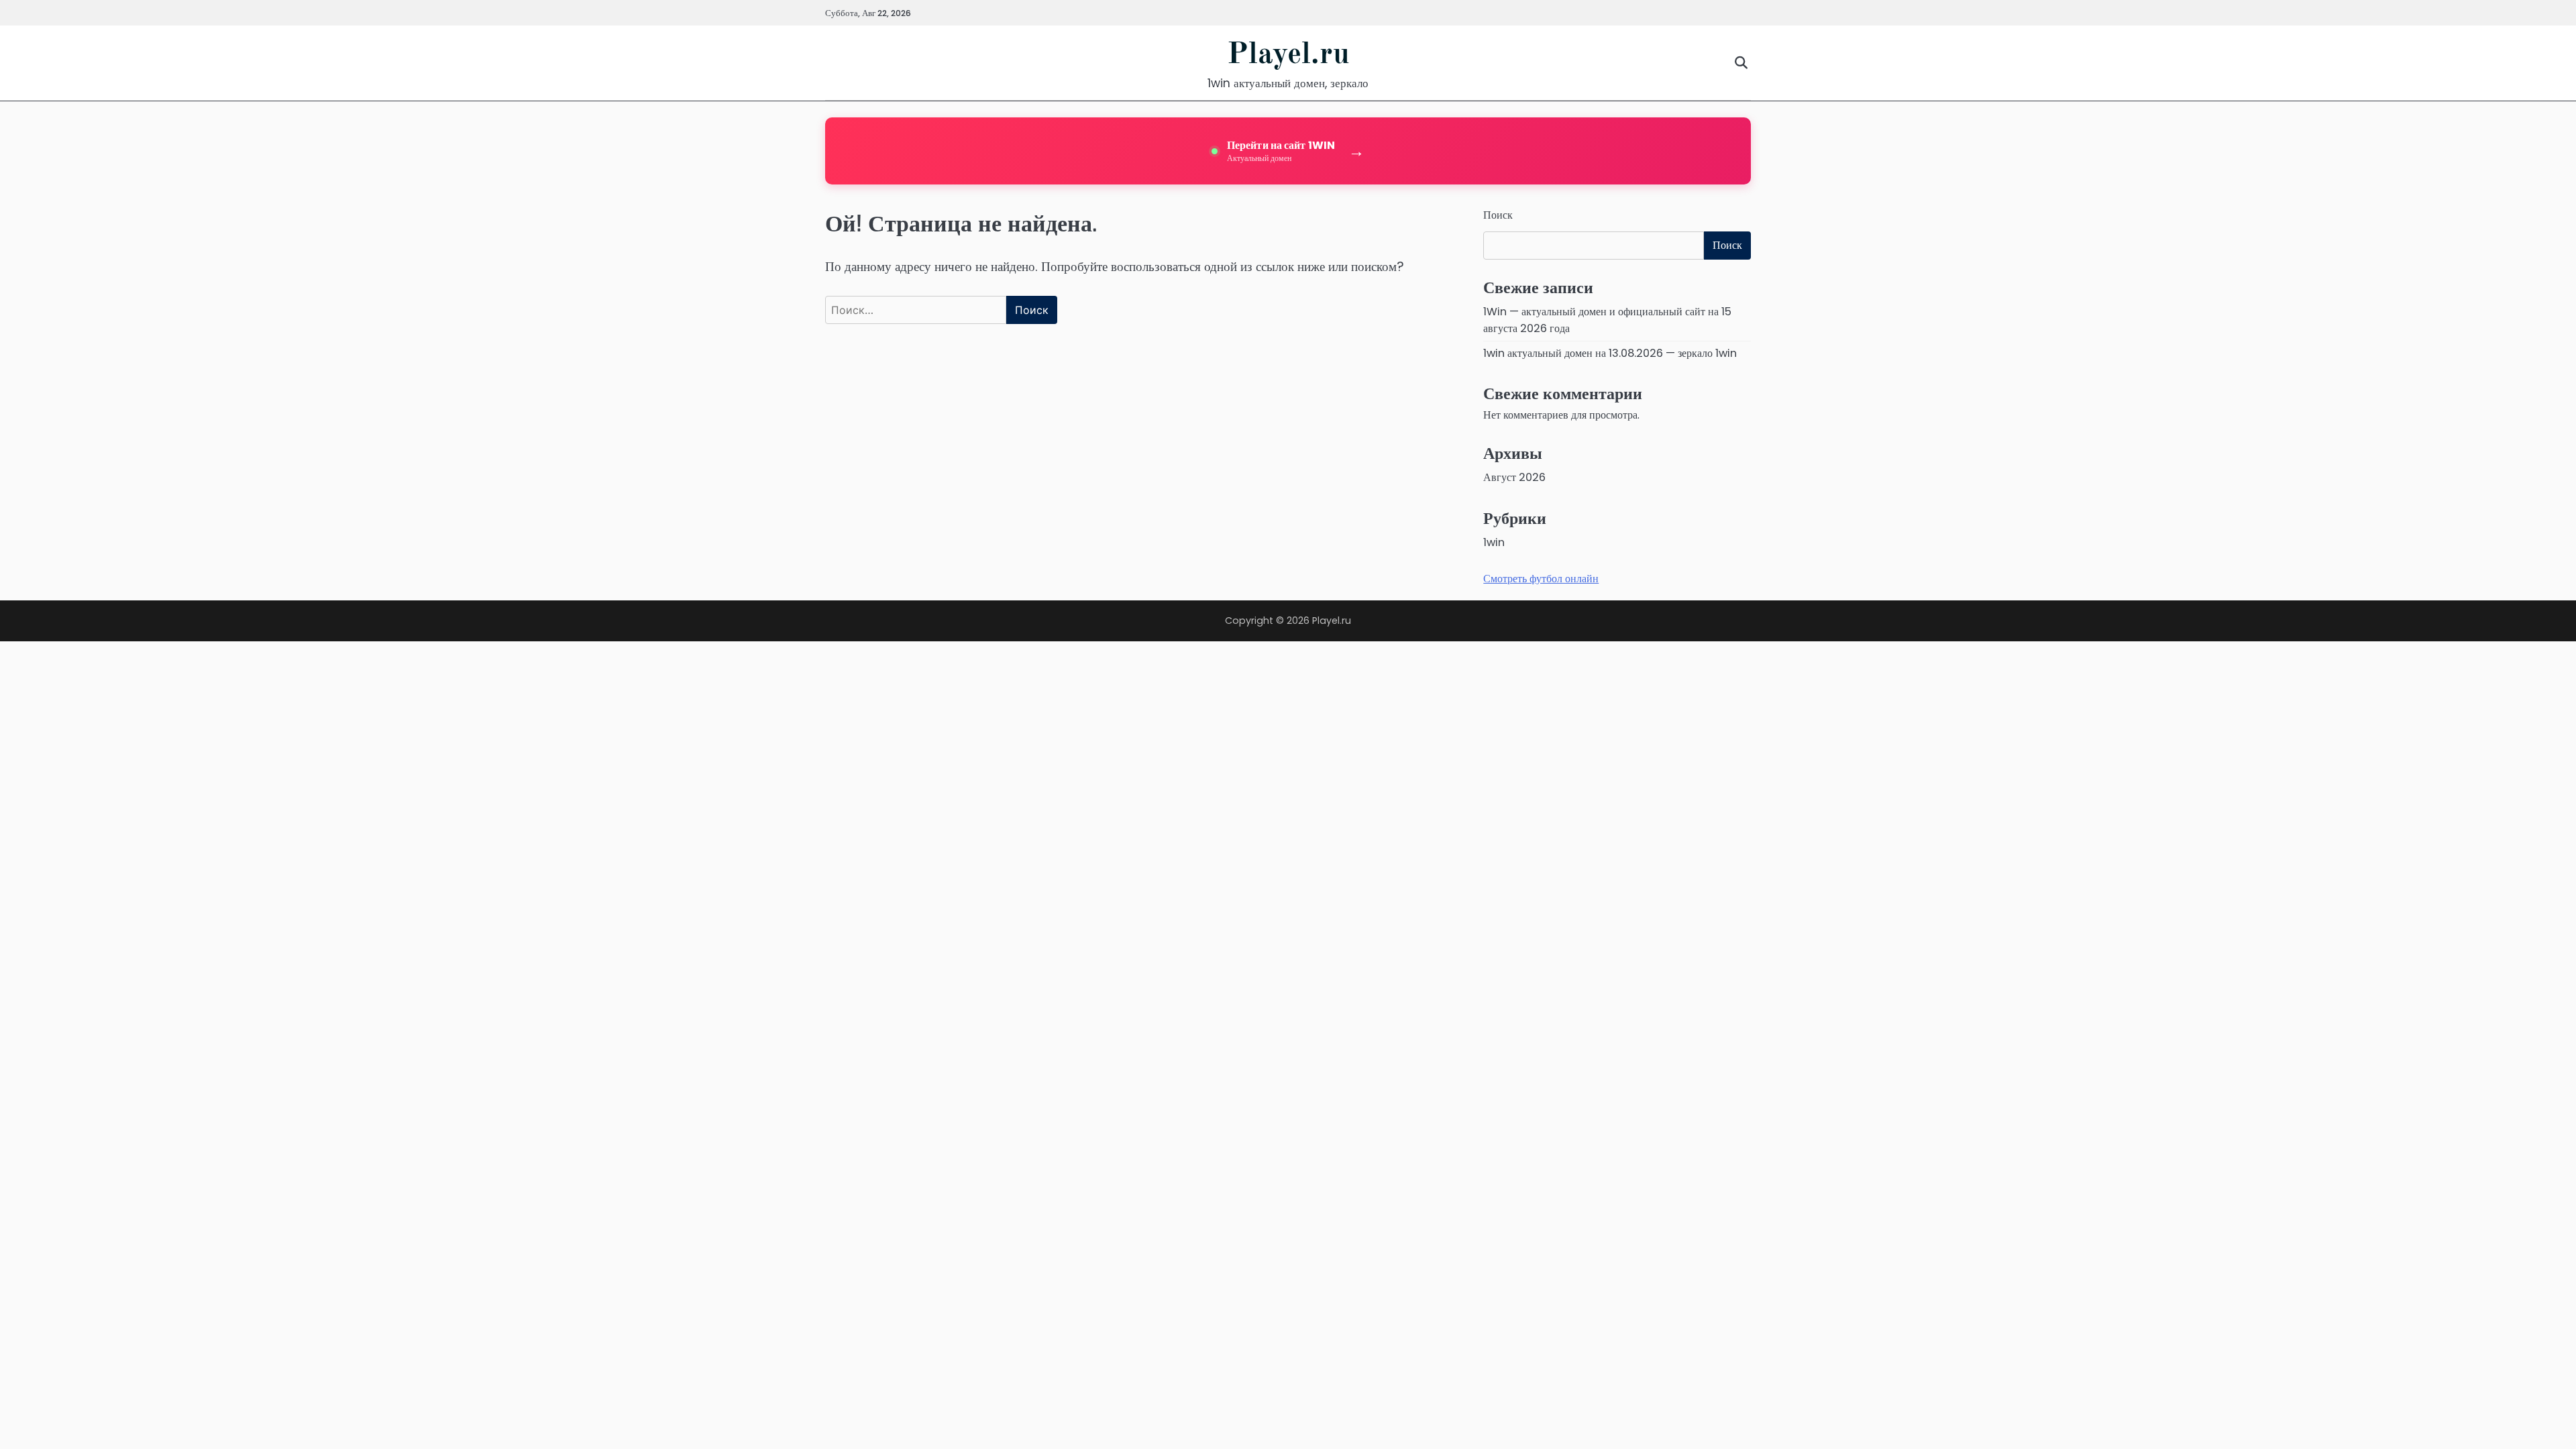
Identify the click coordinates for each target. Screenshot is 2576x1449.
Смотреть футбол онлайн (1541, 579)
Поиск (1498, 215)
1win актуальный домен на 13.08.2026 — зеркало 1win (1610, 353)
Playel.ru (1288, 55)
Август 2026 (1514, 477)
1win (1494, 542)
